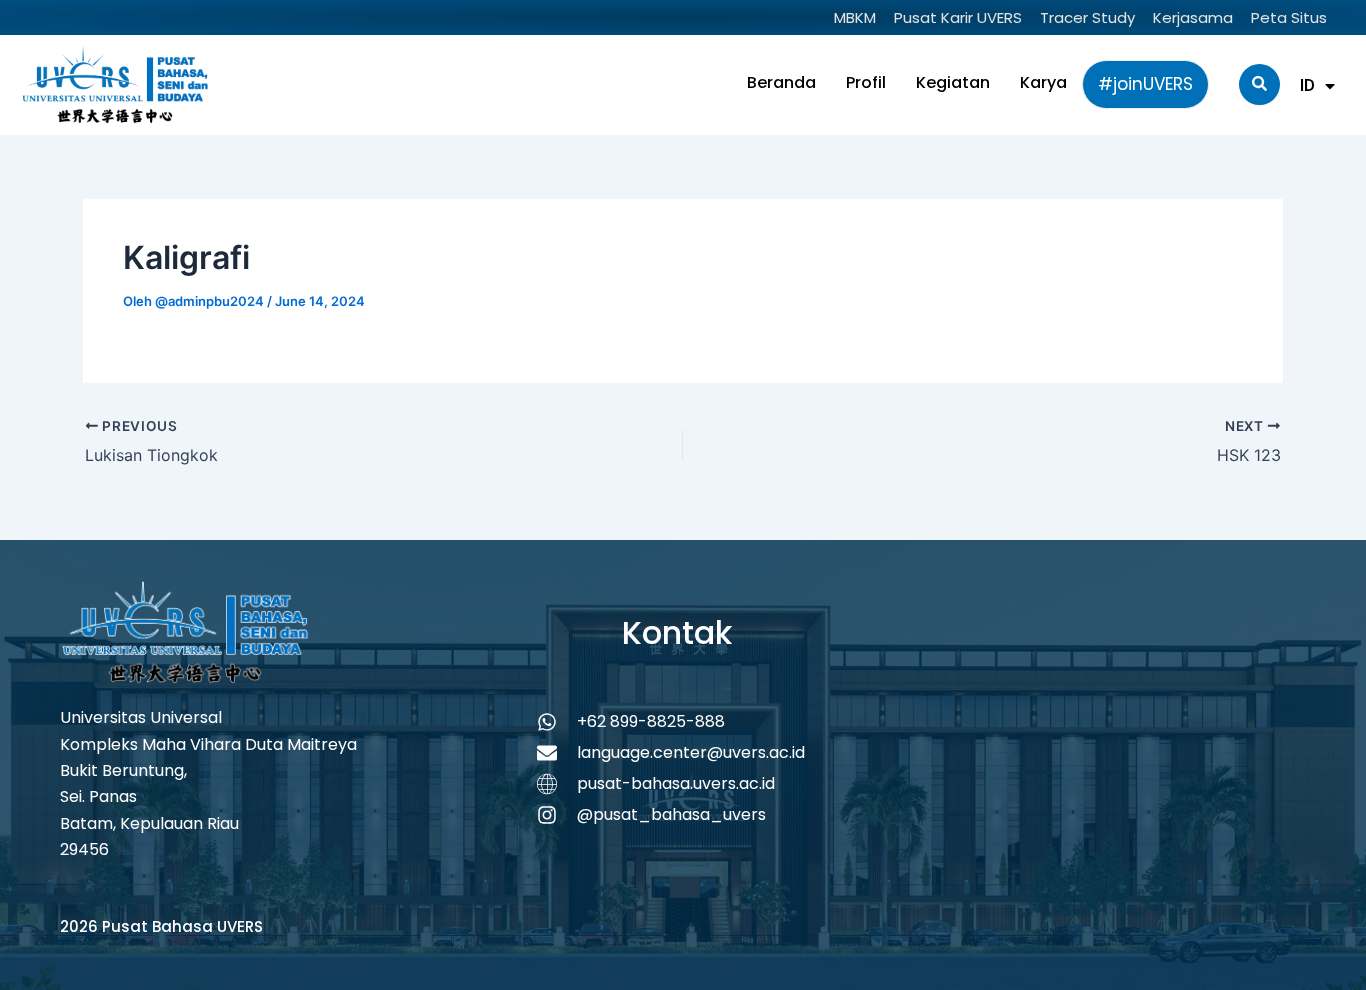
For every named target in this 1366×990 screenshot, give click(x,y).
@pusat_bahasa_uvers (671, 814)
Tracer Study (1087, 17)
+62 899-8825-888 (651, 721)
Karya (1043, 82)
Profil (866, 82)
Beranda (781, 82)
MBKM (855, 17)
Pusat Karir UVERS (958, 17)
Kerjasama (1193, 17)
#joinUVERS (1145, 84)
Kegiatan (953, 82)
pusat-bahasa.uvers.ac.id (676, 783)
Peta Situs (1289, 17)
